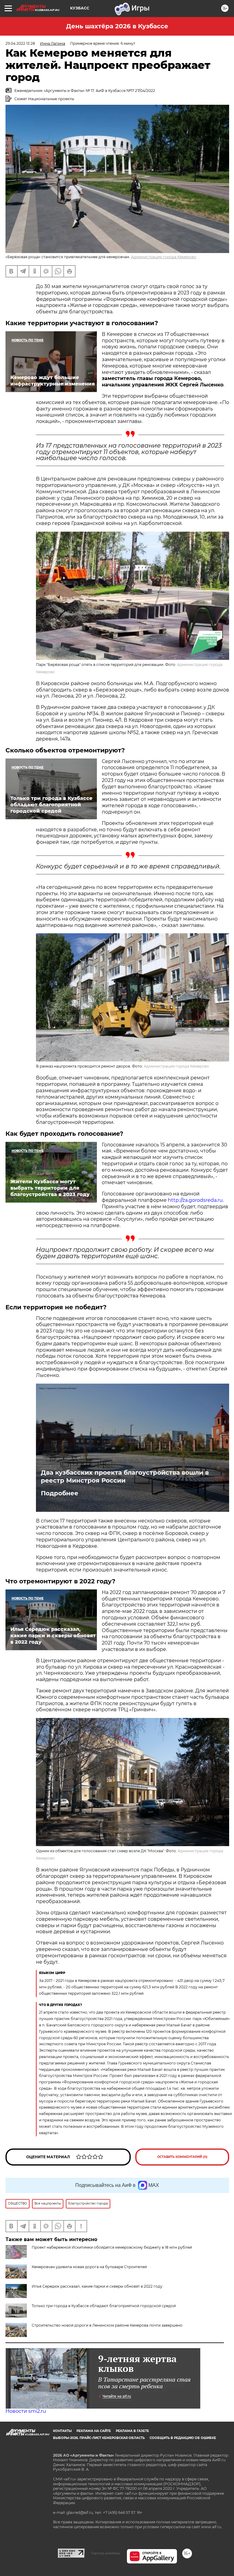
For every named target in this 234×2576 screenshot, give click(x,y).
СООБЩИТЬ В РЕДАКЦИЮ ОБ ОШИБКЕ (183, 2438)
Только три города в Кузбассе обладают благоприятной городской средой (104, 2306)
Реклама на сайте (94, 2431)
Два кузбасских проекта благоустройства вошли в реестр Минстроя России (125, 1476)
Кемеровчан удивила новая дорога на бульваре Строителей (89, 2267)
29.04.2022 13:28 (20, 43)
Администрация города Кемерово (164, 257)
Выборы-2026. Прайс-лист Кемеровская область (99, 2438)
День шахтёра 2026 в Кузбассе (117, 26)
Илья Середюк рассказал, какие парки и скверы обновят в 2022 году (97, 2286)
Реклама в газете (132, 2431)
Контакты (62, 2431)
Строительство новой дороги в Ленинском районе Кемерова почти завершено (107, 2325)
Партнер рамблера (106, 2553)
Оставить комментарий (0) (182, 2157)
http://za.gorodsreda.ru (195, 1200)
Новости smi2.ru (26, 2411)
